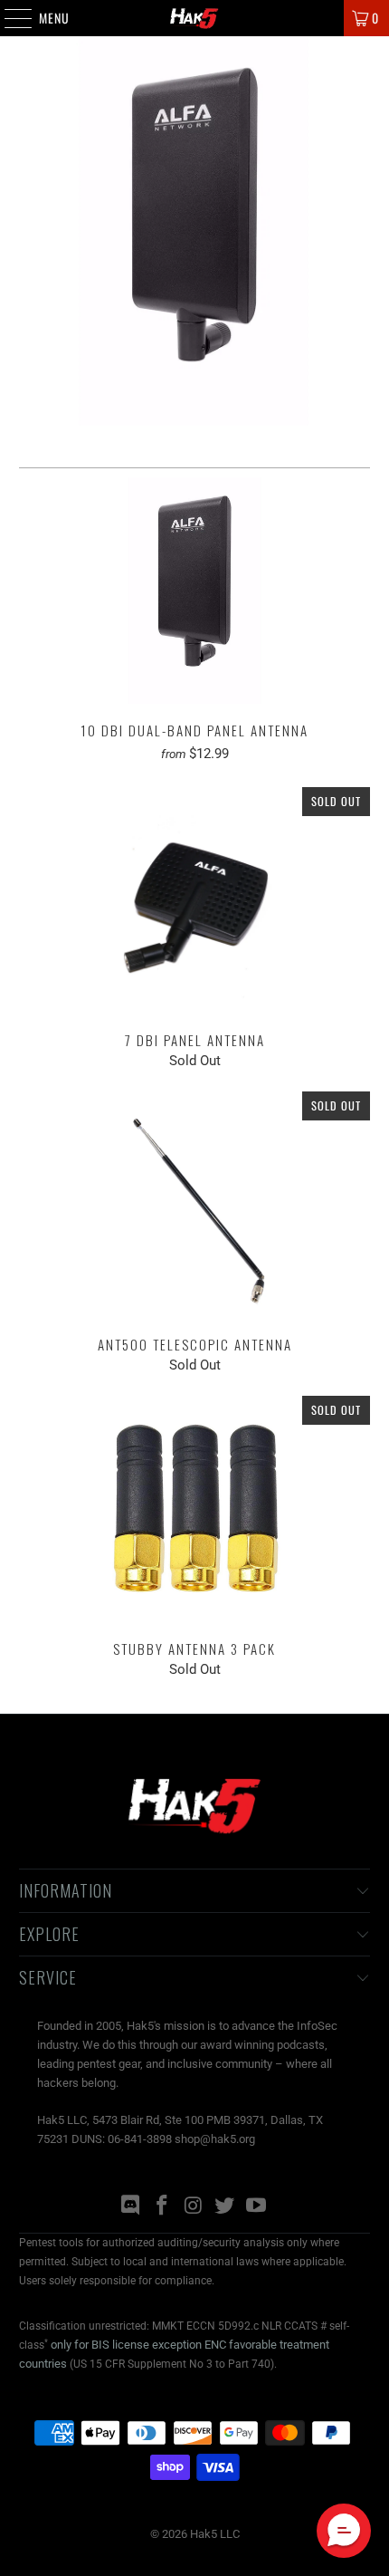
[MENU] (9, 18)
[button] (344, 2531)
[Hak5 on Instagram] (194, 2207)
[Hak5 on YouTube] (257, 2207)
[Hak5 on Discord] (131, 2207)
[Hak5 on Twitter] (225, 2207)
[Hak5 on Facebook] (162, 2207)
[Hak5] (195, 18)
